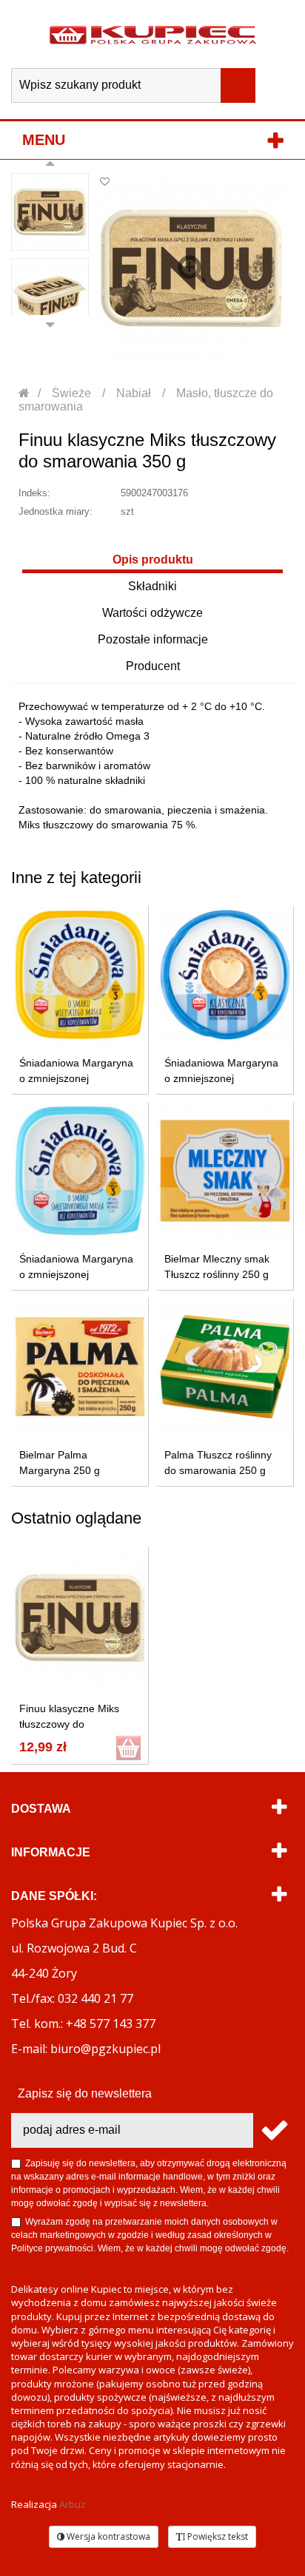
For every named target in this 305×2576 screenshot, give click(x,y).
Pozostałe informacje (153, 639)
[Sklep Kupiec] (153, 34)
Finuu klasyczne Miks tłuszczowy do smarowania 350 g (69, 1724)
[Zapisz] (274, 2130)
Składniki (152, 586)
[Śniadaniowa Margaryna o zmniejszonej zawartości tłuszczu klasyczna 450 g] (225, 975)
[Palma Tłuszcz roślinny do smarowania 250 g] (225, 1367)
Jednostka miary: (56, 511)
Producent (153, 666)
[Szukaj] (238, 85)
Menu (44, 140)
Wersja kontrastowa (107, 2536)
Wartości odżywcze (152, 613)
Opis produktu (153, 560)
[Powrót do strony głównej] (25, 393)
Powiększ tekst (217, 2536)
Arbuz (73, 2504)
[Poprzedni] (50, 166)
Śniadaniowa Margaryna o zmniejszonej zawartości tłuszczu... (76, 1078)
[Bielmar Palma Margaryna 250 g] (80, 1367)
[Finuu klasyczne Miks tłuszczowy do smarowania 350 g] (50, 212)
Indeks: (34, 493)
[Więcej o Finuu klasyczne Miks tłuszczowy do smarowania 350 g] (80, 1618)
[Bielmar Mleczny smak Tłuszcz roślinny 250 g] (225, 1171)
